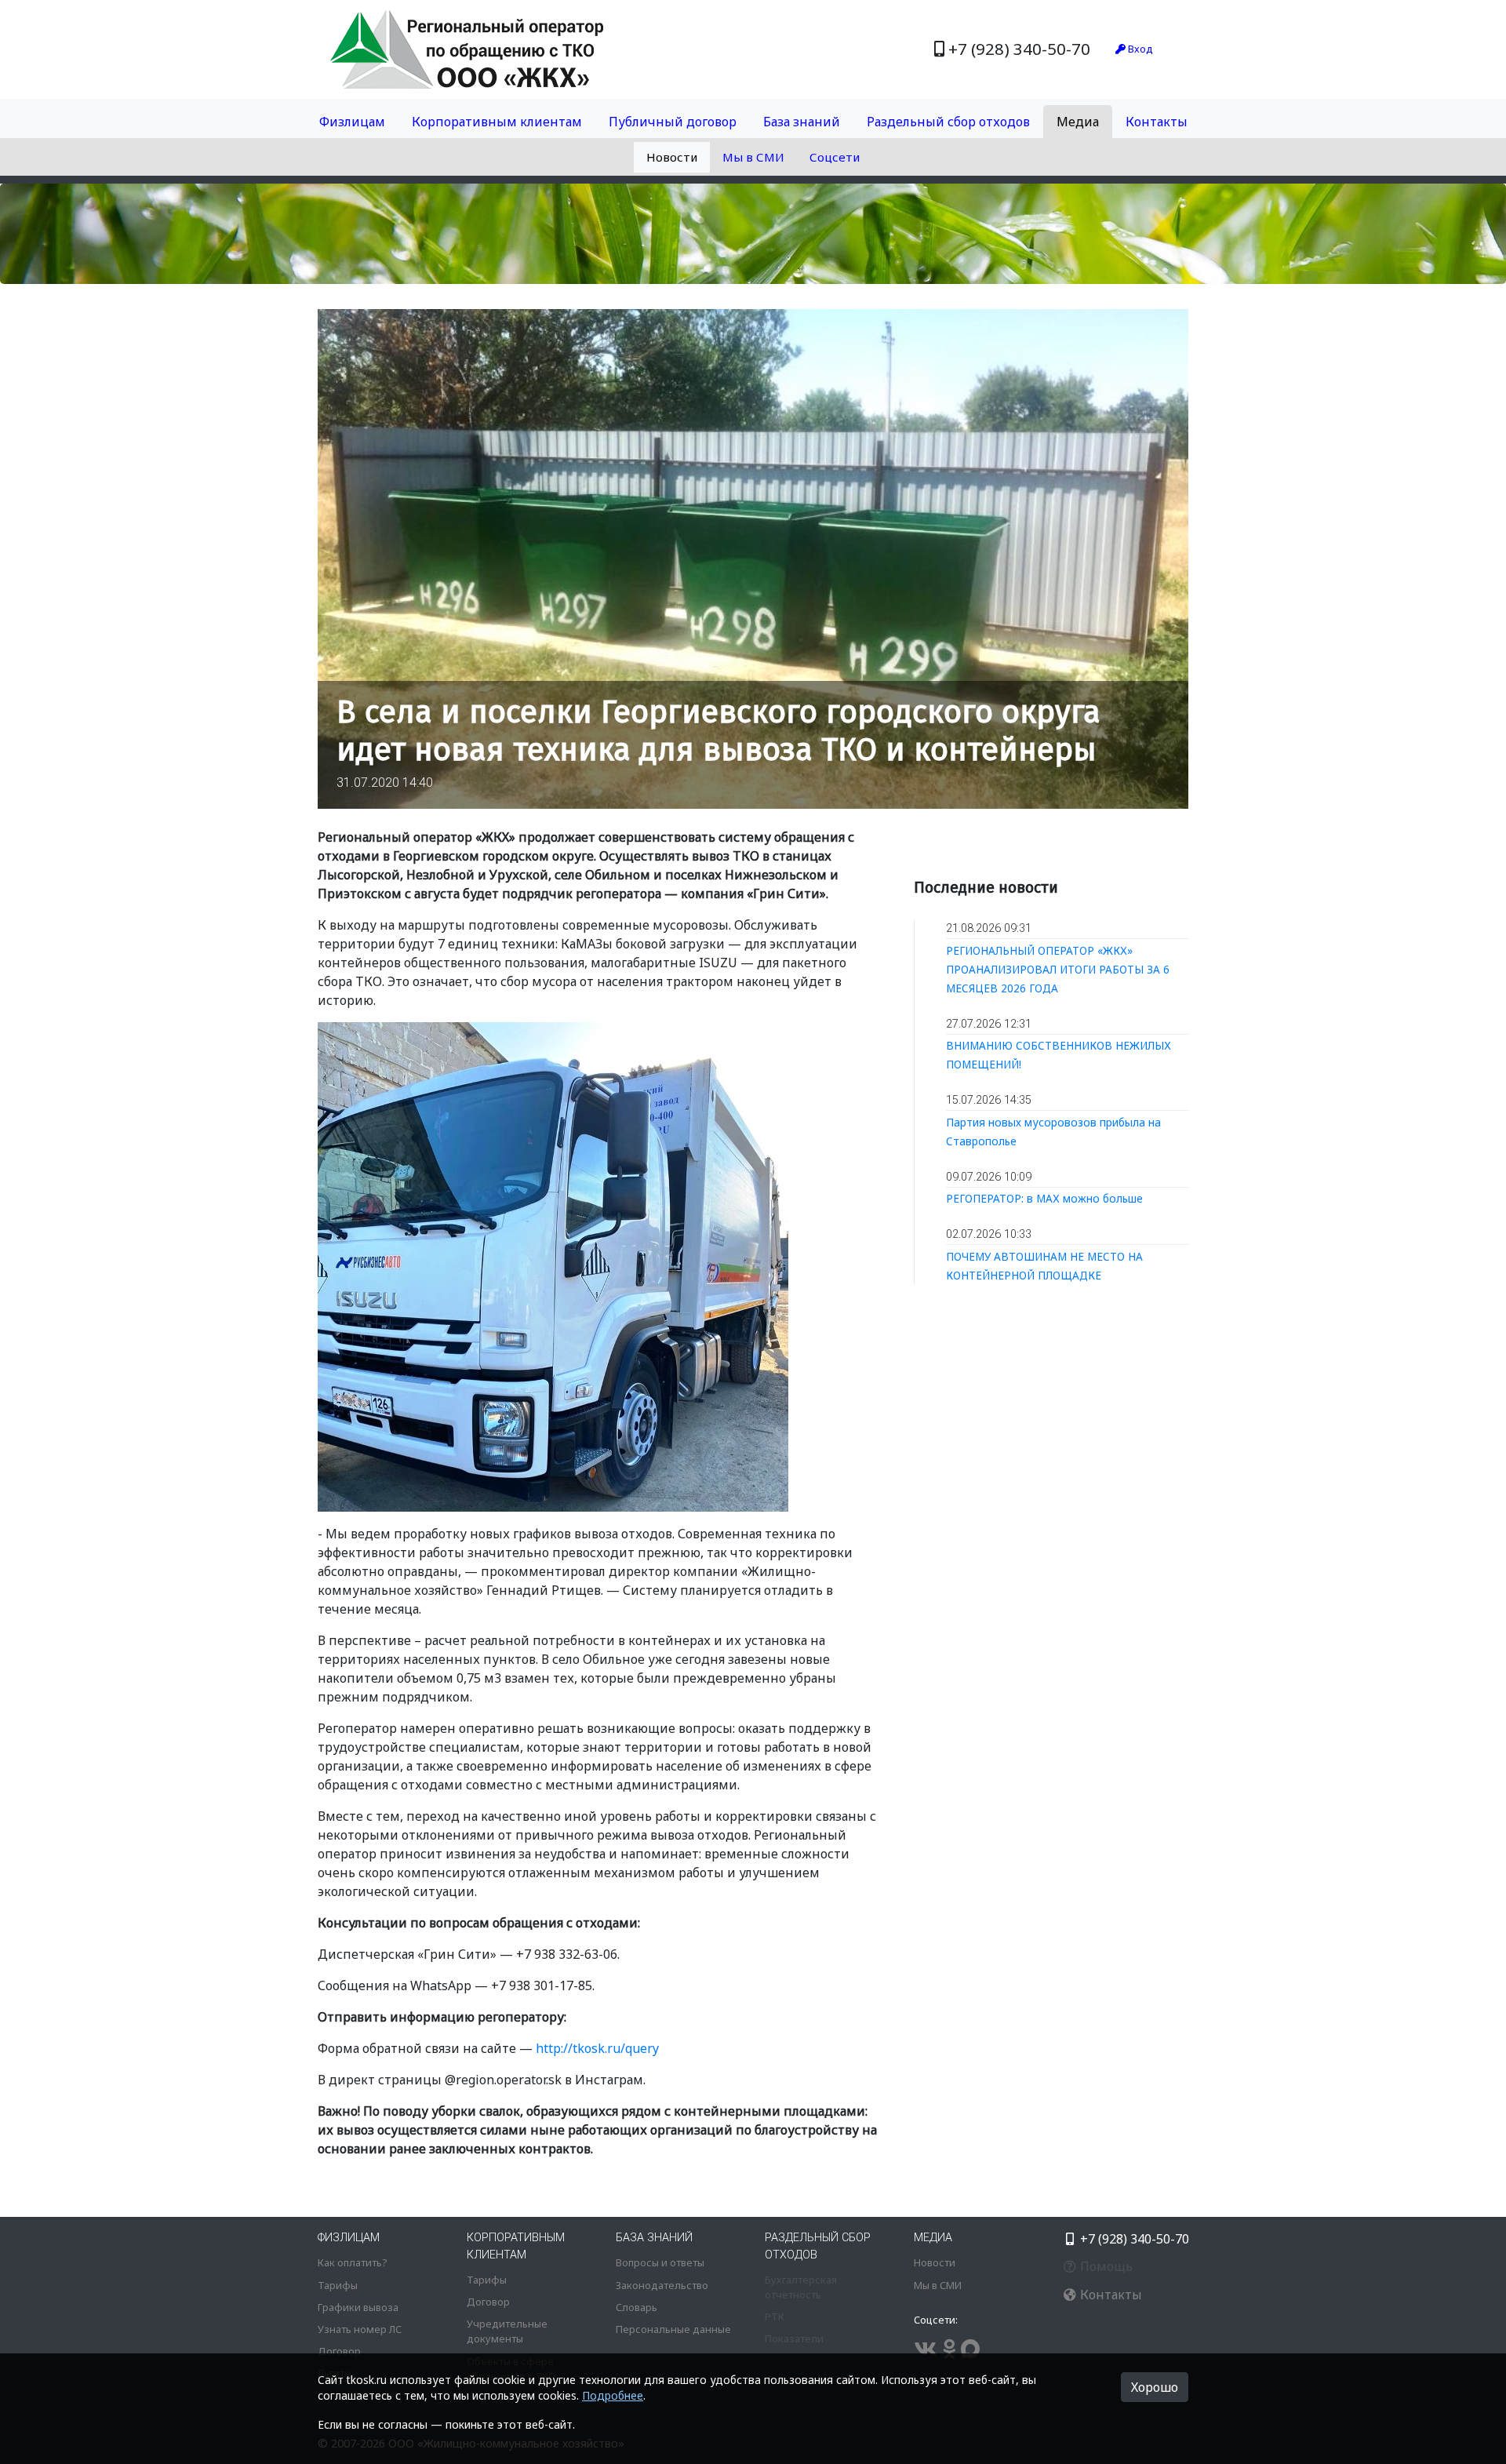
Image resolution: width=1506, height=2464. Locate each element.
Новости (672, 157)
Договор (339, 2351)
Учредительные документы (507, 2331)
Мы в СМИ (753, 157)
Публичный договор (673, 122)
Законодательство (662, 2285)
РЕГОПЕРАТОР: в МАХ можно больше (1044, 1198)
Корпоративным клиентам (497, 122)
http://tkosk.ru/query (597, 2048)
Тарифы (338, 2285)
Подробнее (613, 2395)
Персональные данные (673, 2329)
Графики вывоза (358, 2307)
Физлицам (352, 122)
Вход (1139, 49)
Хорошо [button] (1155, 2387)
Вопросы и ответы (660, 2262)
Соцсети (835, 157)
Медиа (1078, 122)
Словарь (637, 2307)
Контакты (1157, 122)
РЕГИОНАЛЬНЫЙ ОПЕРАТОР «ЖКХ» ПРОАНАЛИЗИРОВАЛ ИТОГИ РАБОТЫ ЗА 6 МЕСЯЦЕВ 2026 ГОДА (1058, 969)
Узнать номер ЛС (360, 2329)
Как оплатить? (352, 2262)
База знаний (802, 122)
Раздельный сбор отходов (948, 122)
